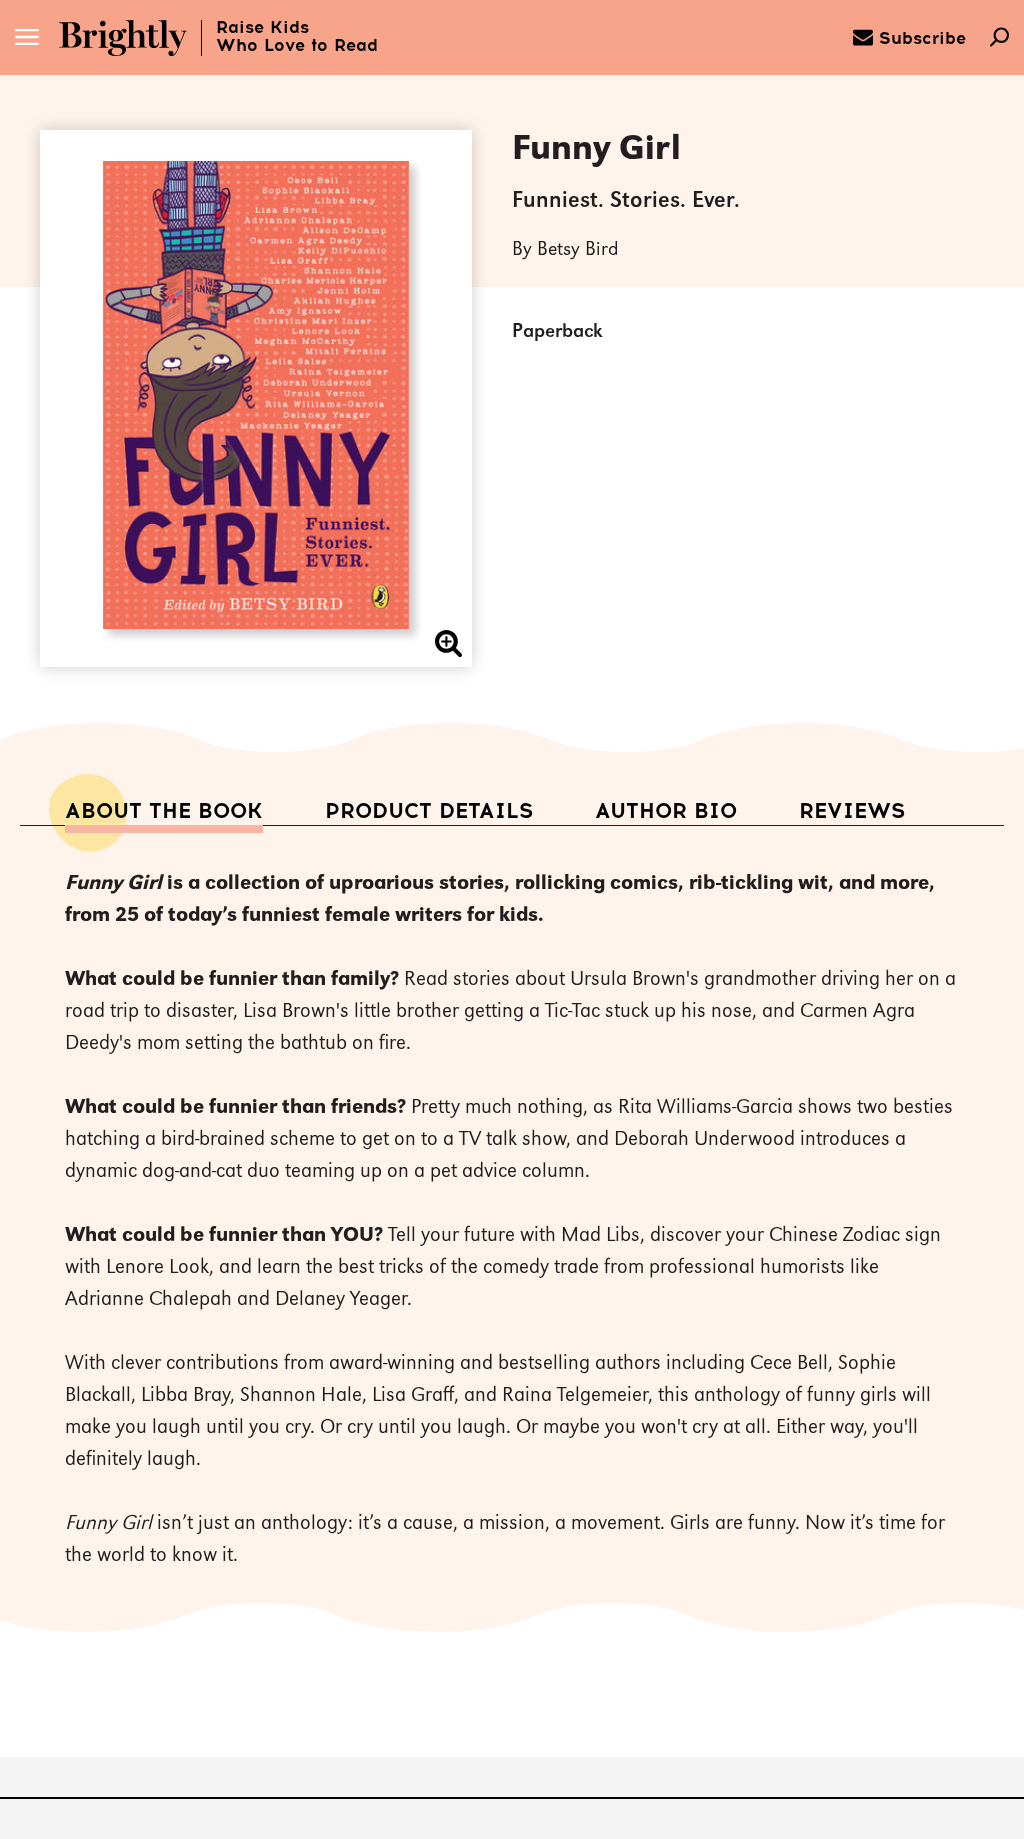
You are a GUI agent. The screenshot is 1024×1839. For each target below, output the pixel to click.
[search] (999, 39)
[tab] (164, 811)
